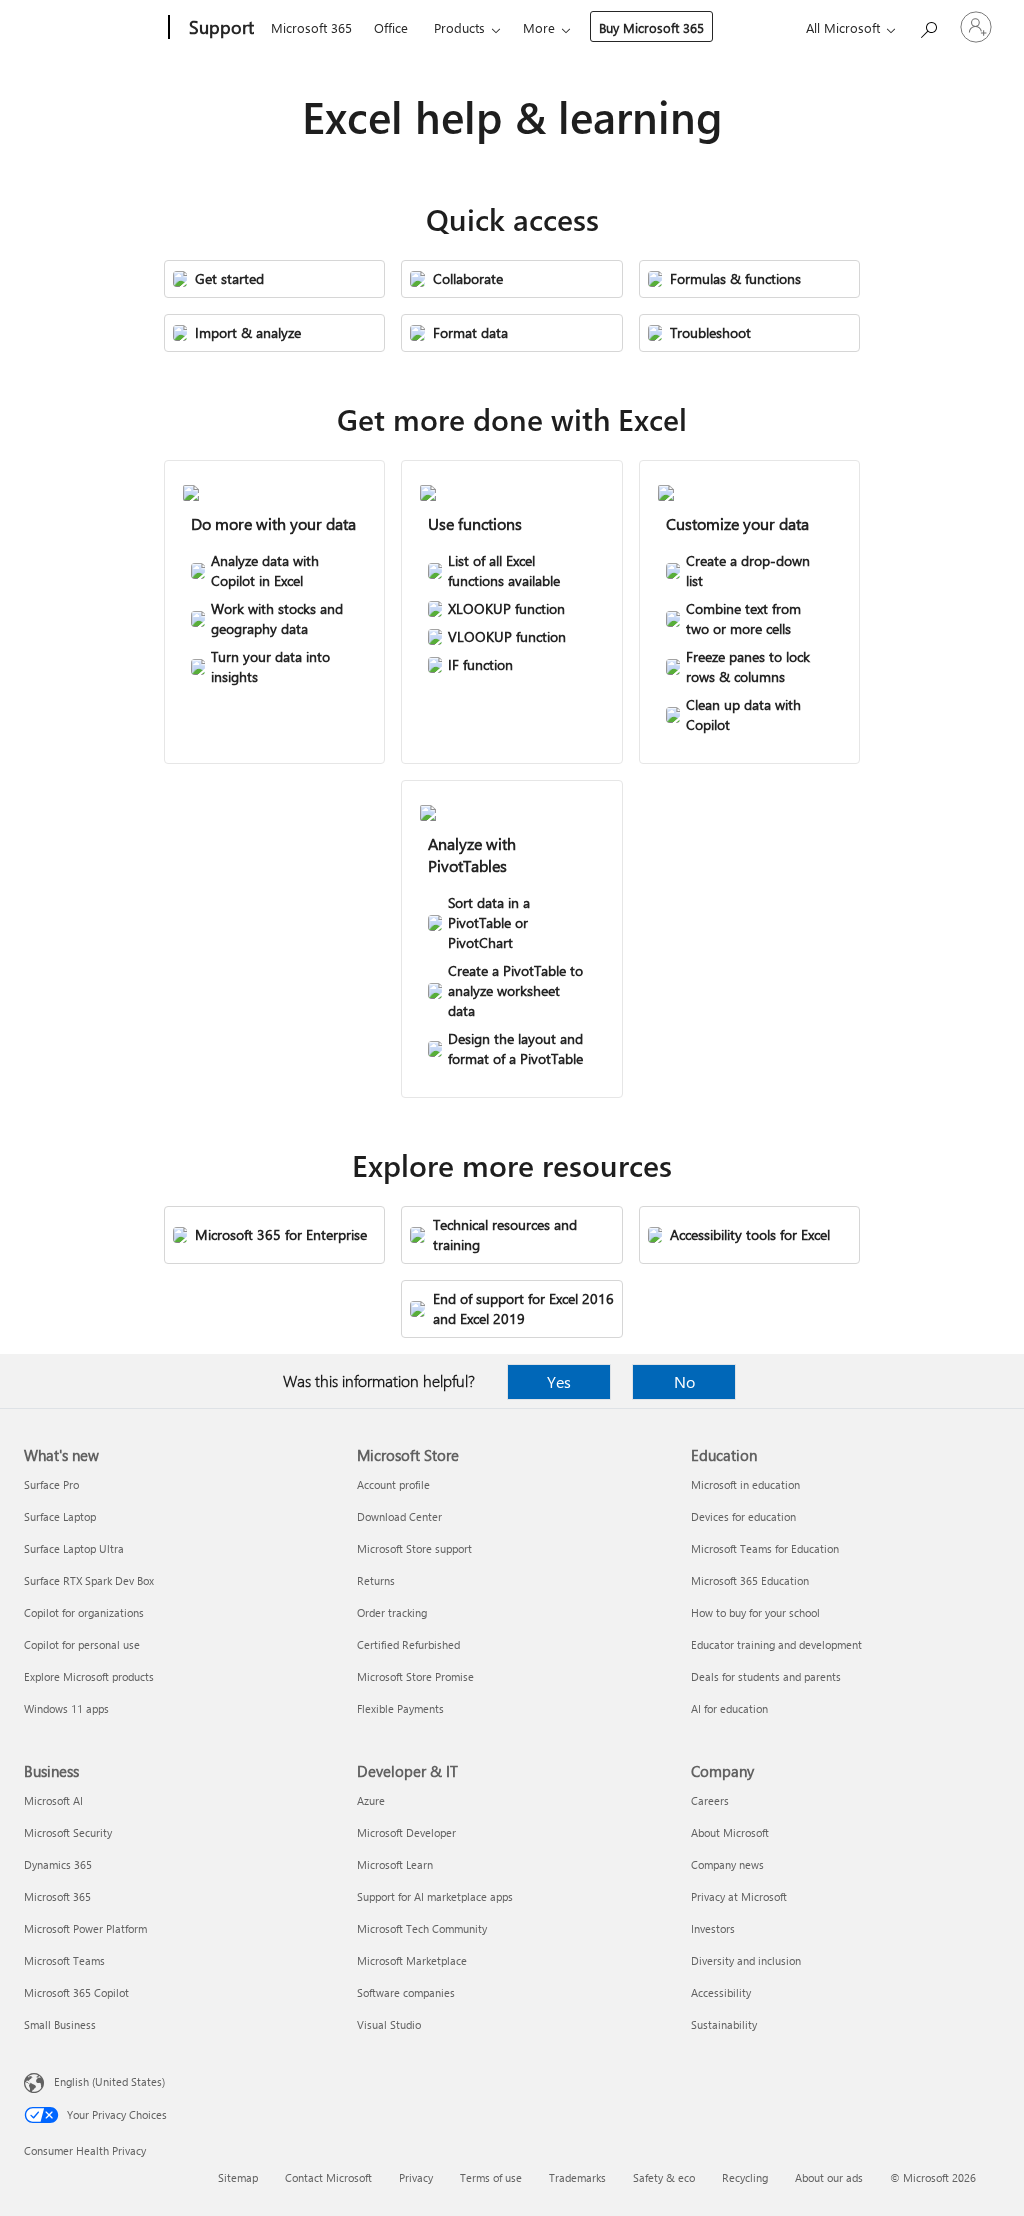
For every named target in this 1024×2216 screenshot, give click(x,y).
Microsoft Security (68, 1832)
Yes (559, 1381)
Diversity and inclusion (746, 1960)
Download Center (399, 1516)
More (539, 27)
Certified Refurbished (408, 1644)
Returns (376, 1580)
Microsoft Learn (395, 1864)
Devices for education (743, 1516)
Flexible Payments (400, 1708)
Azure (371, 1800)
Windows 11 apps (66, 1708)
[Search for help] (928, 25)
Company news (727, 1864)
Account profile (393, 1484)
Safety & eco (664, 2177)
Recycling (745, 2177)
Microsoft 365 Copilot (76, 1992)
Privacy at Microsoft (739, 1896)
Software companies (406, 1992)
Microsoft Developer (406, 1832)
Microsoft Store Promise (415, 1676)
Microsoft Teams (64, 1960)
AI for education (729, 1708)
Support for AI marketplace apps (435, 1896)
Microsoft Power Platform (85, 1928)
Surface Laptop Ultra (74, 1548)
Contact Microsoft (328, 2177)
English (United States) (109, 2081)
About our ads (829, 2177)
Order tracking (392, 1612)
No (684, 1381)
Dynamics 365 (58, 1864)
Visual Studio (389, 2024)
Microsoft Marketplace (412, 1960)
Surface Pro (51, 1484)
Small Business (60, 2024)
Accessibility (721, 1992)
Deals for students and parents (766, 1676)
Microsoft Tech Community (422, 1928)
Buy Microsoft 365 (651, 27)
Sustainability (724, 2024)
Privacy (416, 2177)
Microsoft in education (745, 1484)
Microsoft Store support (414, 1548)
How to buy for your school (755, 1612)
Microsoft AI (53, 1800)
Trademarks (577, 2177)
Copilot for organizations (84, 1612)
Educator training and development (776, 1644)
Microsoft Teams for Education (765, 1548)
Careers (710, 1800)
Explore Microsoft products (89, 1676)
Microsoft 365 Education (750, 1580)
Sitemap (238, 2177)
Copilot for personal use (82, 1644)
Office (391, 27)
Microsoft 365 (311, 27)
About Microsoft (730, 1832)
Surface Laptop (60, 1516)
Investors (713, 1928)
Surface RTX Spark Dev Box (89, 1580)
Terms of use (491, 2177)
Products (459, 27)
